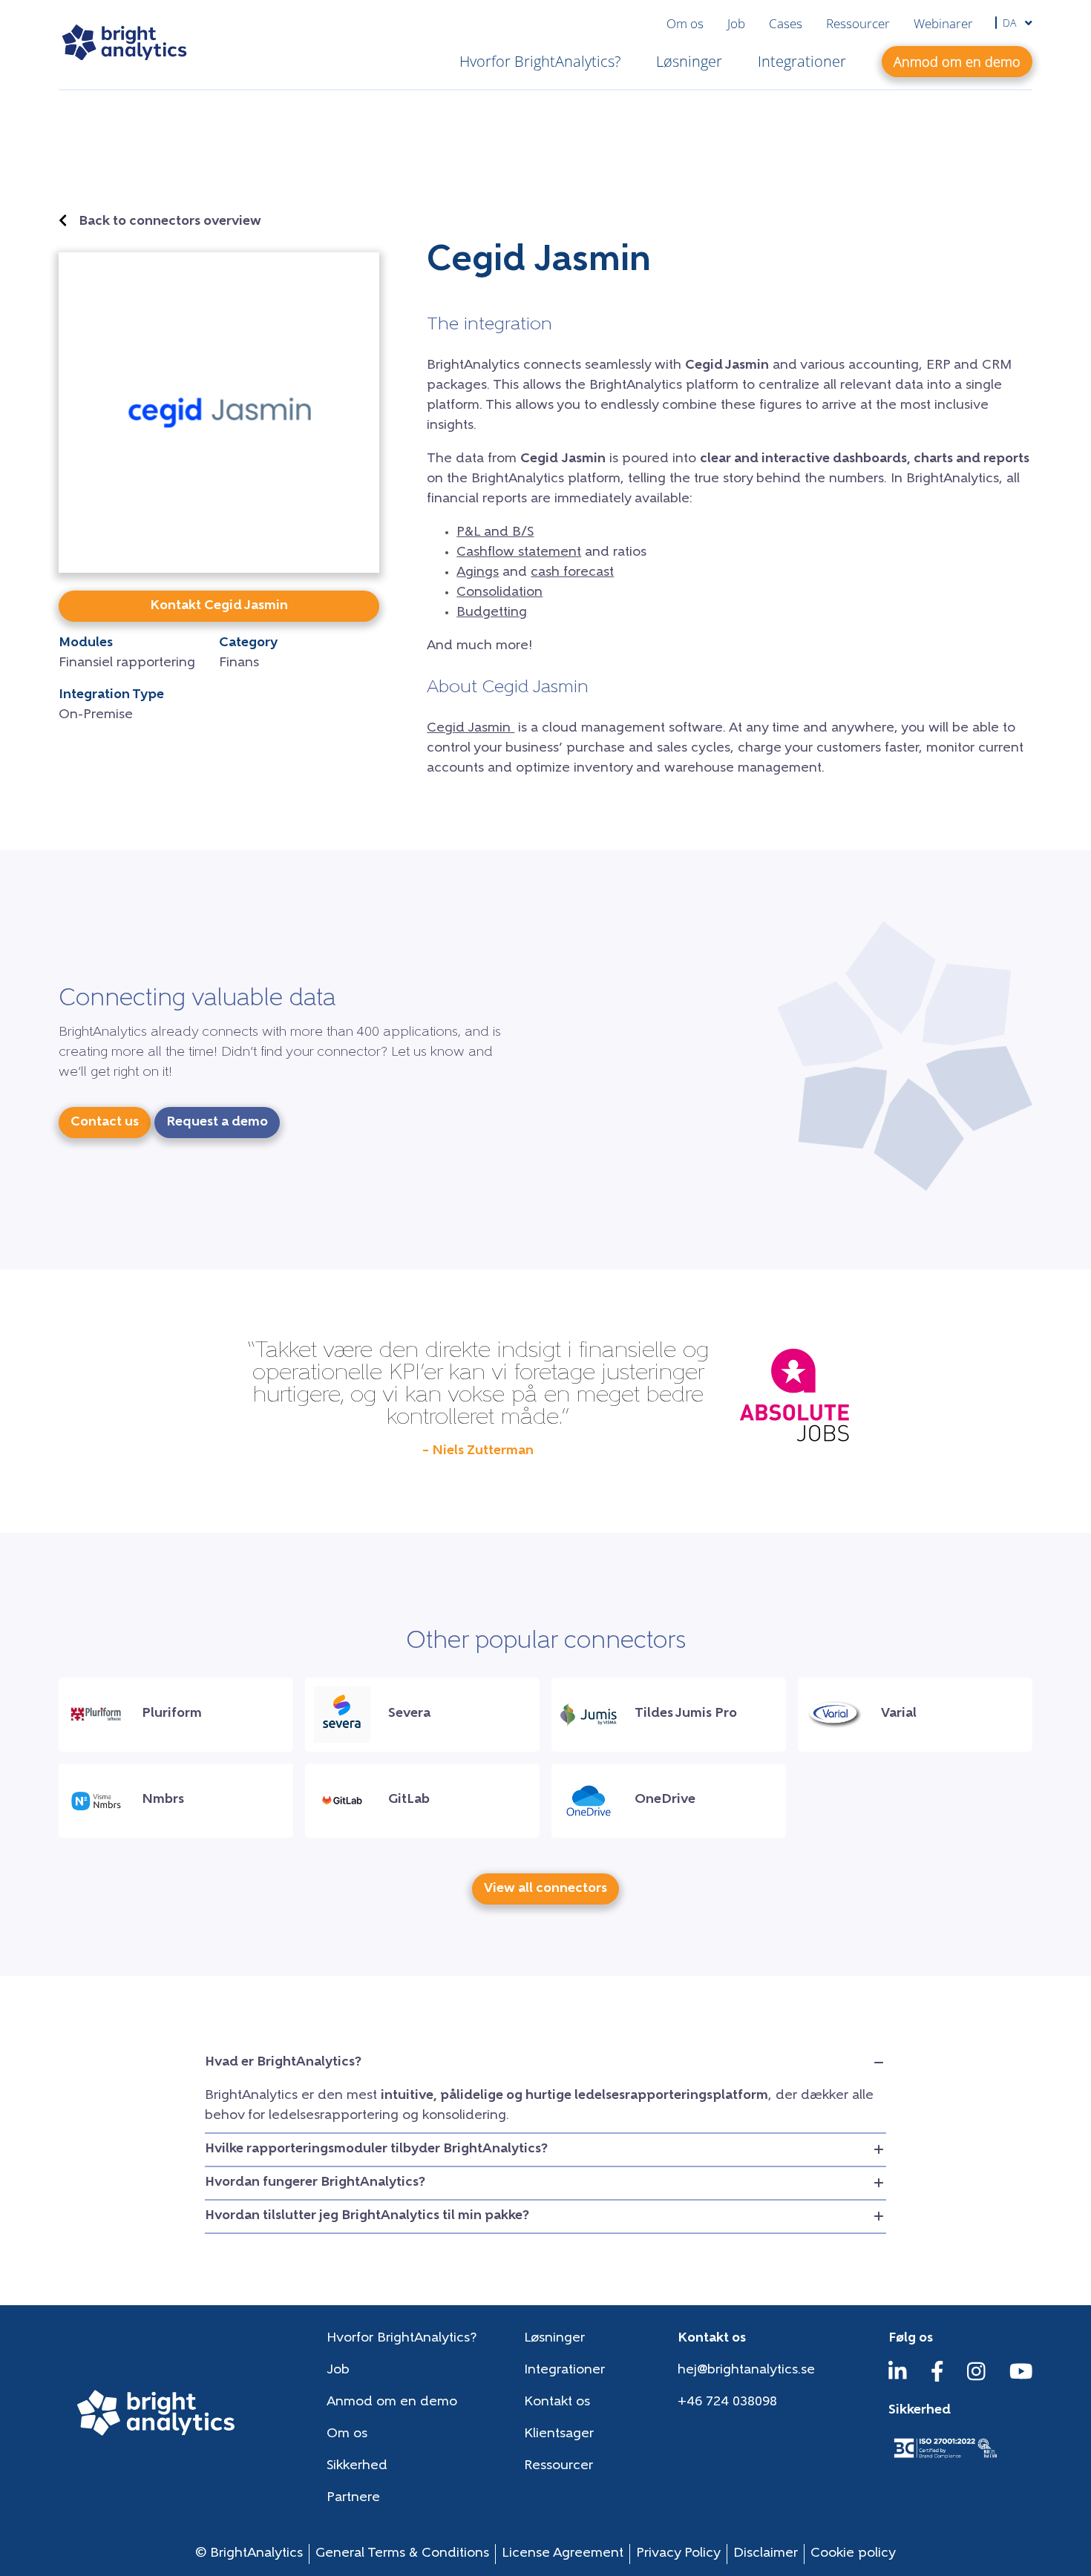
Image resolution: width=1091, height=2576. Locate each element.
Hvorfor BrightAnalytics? (540, 61)
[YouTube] (1021, 2379)
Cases (786, 23)
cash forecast (572, 573)
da (1011, 23)
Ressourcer (858, 23)
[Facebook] (937, 2379)
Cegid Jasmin (471, 729)
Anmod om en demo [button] (957, 62)
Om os (685, 23)
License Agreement (563, 2554)
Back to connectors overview (170, 222)
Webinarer (943, 23)
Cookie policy (853, 2554)
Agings (478, 573)
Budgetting (492, 613)
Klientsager (559, 2434)
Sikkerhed (357, 2466)
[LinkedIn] (898, 2379)
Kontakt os (557, 2402)
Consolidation (499, 593)
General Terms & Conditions (402, 2554)
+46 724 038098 (727, 2402)
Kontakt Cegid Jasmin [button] (219, 606)
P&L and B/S (495, 533)
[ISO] (945, 2460)
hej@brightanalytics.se (746, 2370)
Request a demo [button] (217, 1123)
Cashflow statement (519, 553)
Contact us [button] (105, 1123)
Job (736, 23)
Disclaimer (766, 2554)
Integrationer (802, 61)
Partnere (353, 2498)
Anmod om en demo (392, 2402)
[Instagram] (976, 2379)
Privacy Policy (678, 2554)
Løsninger (689, 61)
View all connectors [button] (545, 1889)
